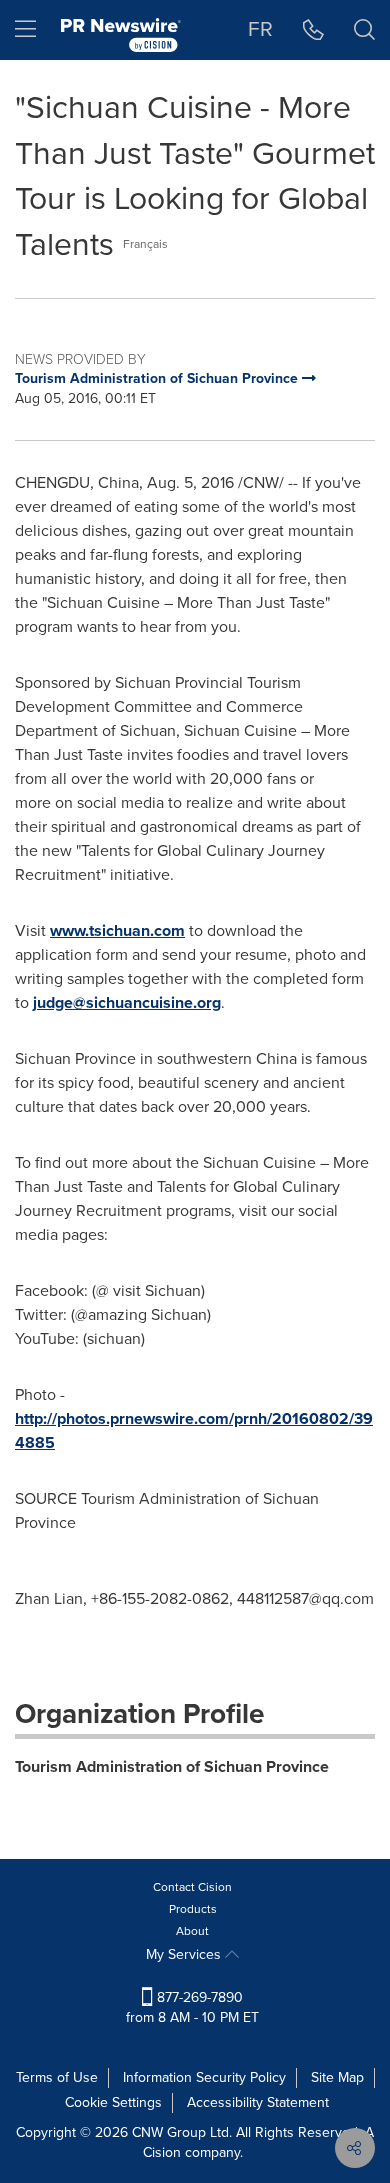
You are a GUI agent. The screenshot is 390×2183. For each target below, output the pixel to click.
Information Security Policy (204, 2077)
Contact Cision (192, 1887)
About (192, 1931)
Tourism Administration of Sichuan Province (172, 1766)
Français (145, 244)
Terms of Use (57, 2077)
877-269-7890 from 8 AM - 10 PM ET (192, 2007)
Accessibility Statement (258, 2102)
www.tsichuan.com (117, 930)
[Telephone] (313, 30)
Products (193, 1909)
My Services (185, 1954)
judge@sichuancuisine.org (127, 1002)
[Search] (364, 30)
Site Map (337, 2077)
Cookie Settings (113, 2102)
